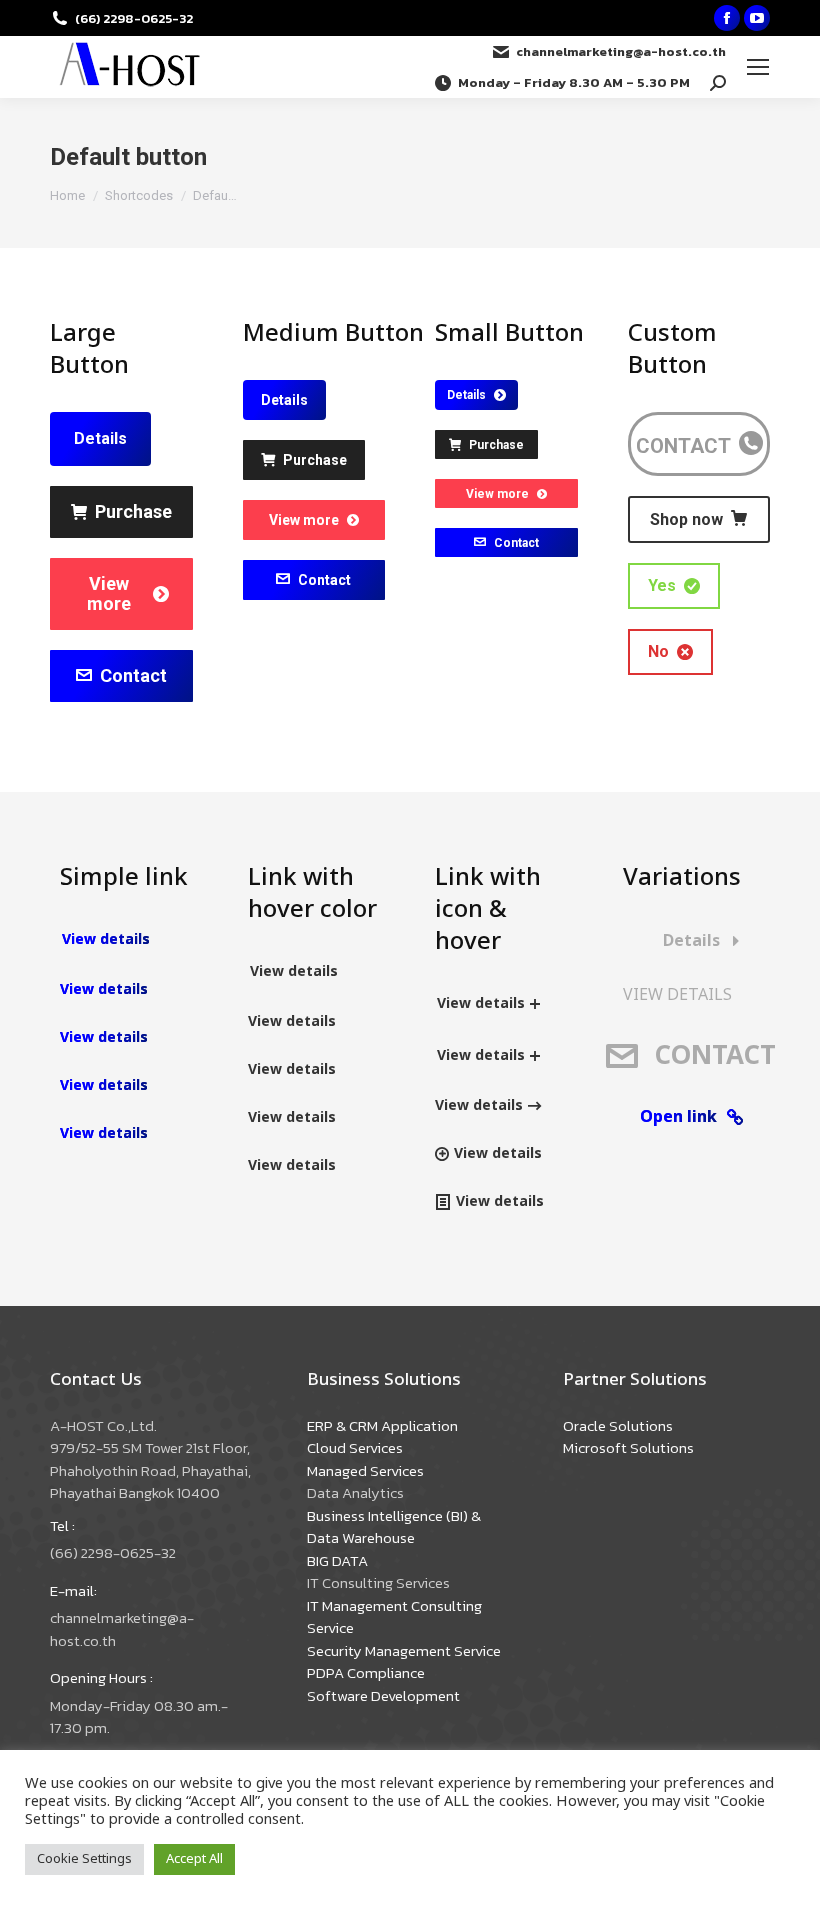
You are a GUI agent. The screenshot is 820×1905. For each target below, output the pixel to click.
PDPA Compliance (366, 1672)
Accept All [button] (194, 1859)
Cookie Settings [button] (84, 1859)
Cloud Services (355, 1447)
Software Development (383, 1695)
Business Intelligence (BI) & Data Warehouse (394, 1527)
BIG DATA (337, 1560)
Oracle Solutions (618, 1425)
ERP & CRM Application (382, 1425)
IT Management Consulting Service (394, 1617)
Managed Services (365, 1470)
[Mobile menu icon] (758, 67)
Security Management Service (404, 1650)
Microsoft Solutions (628, 1447)
